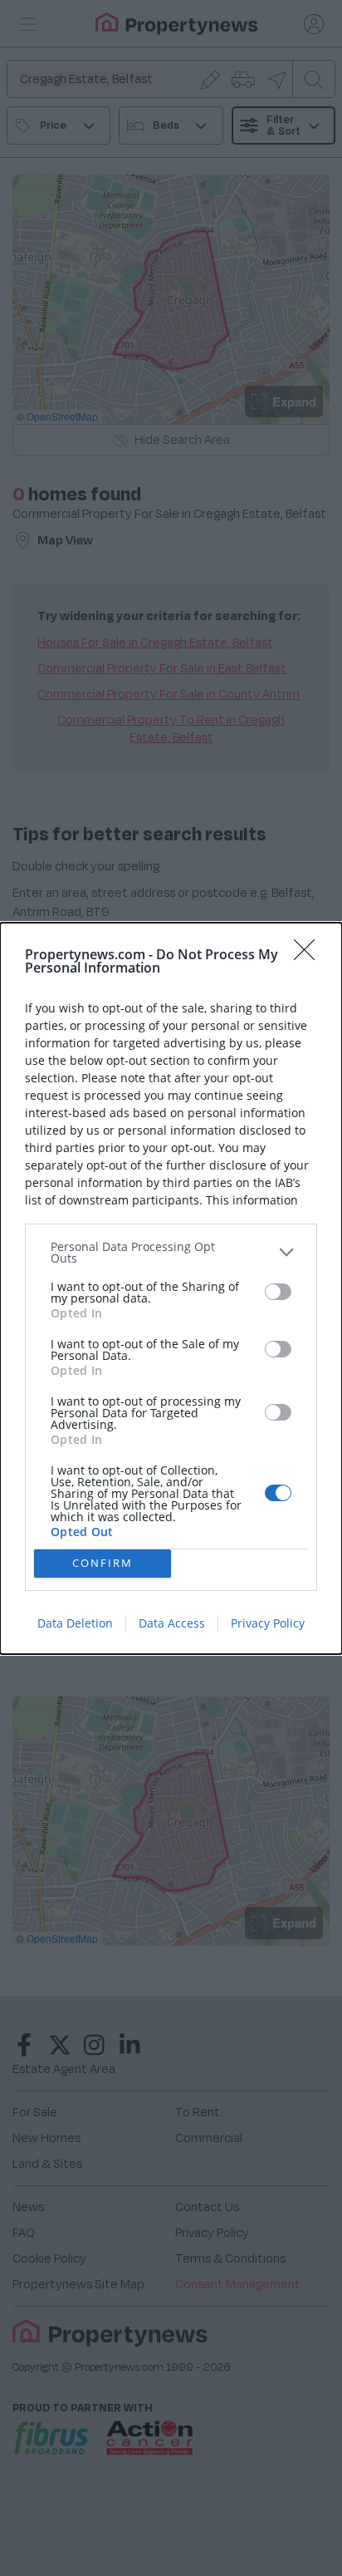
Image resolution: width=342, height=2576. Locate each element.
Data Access (172, 1623)
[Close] (310, 955)
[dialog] (171, 1288)
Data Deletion (75, 1623)
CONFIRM (103, 1563)
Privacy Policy (268, 1623)
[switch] (278, 1292)
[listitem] (171, 1253)
